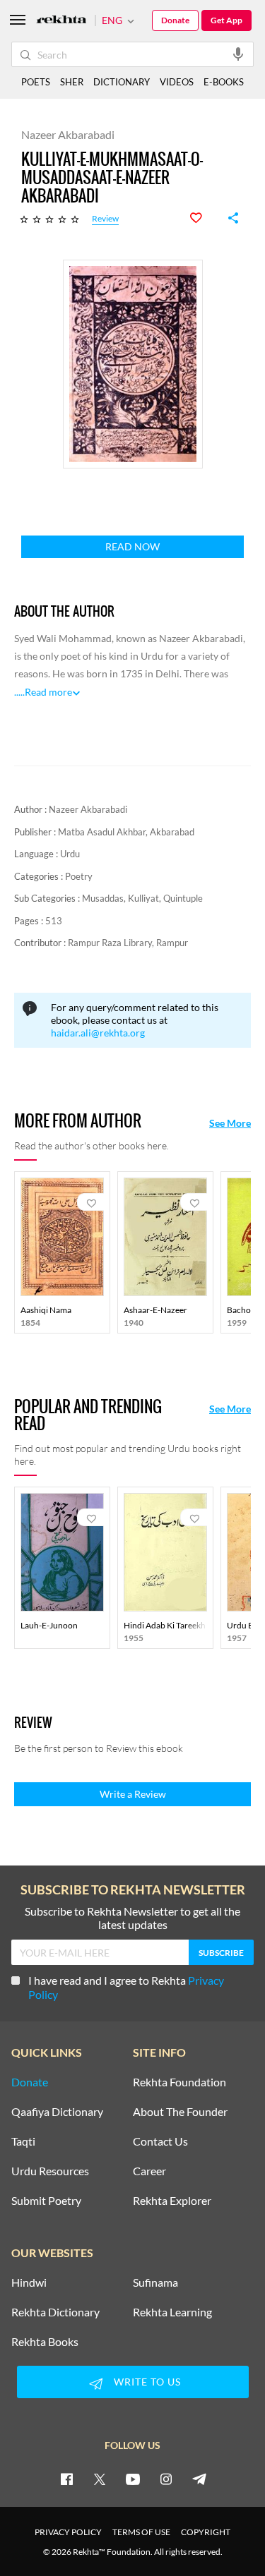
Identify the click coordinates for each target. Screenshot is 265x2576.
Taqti (23, 2141)
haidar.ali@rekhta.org (98, 1033)
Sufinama (155, 2282)
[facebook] (66, 2479)
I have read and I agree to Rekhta (126, 1987)
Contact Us (160, 2141)
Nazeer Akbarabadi (88, 809)
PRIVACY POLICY (68, 2532)
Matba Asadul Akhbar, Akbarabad (126, 832)
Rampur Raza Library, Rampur (128, 943)
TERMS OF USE (141, 2532)
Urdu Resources (50, 2171)
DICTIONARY (122, 82)
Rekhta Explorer (172, 2201)
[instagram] (166, 2479)
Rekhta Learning (172, 2312)
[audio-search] (238, 54)
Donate (175, 20)
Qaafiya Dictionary (57, 2112)
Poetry (79, 876)
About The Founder (180, 2112)
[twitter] (100, 2479)
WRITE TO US (147, 2382)
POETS (36, 82)
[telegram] (199, 2479)
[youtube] (133, 2479)
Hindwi (29, 2282)
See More (230, 1123)
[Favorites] (204, 218)
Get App (226, 20)
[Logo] (61, 21)
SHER (72, 82)
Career (149, 2171)
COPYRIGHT (206, 2532)
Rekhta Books (45, 2342)
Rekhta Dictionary (55, 2312)
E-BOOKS (224, 82)
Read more (48, 692)
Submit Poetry (46, 2201)
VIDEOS (177, 82)
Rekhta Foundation (179, 2082)
